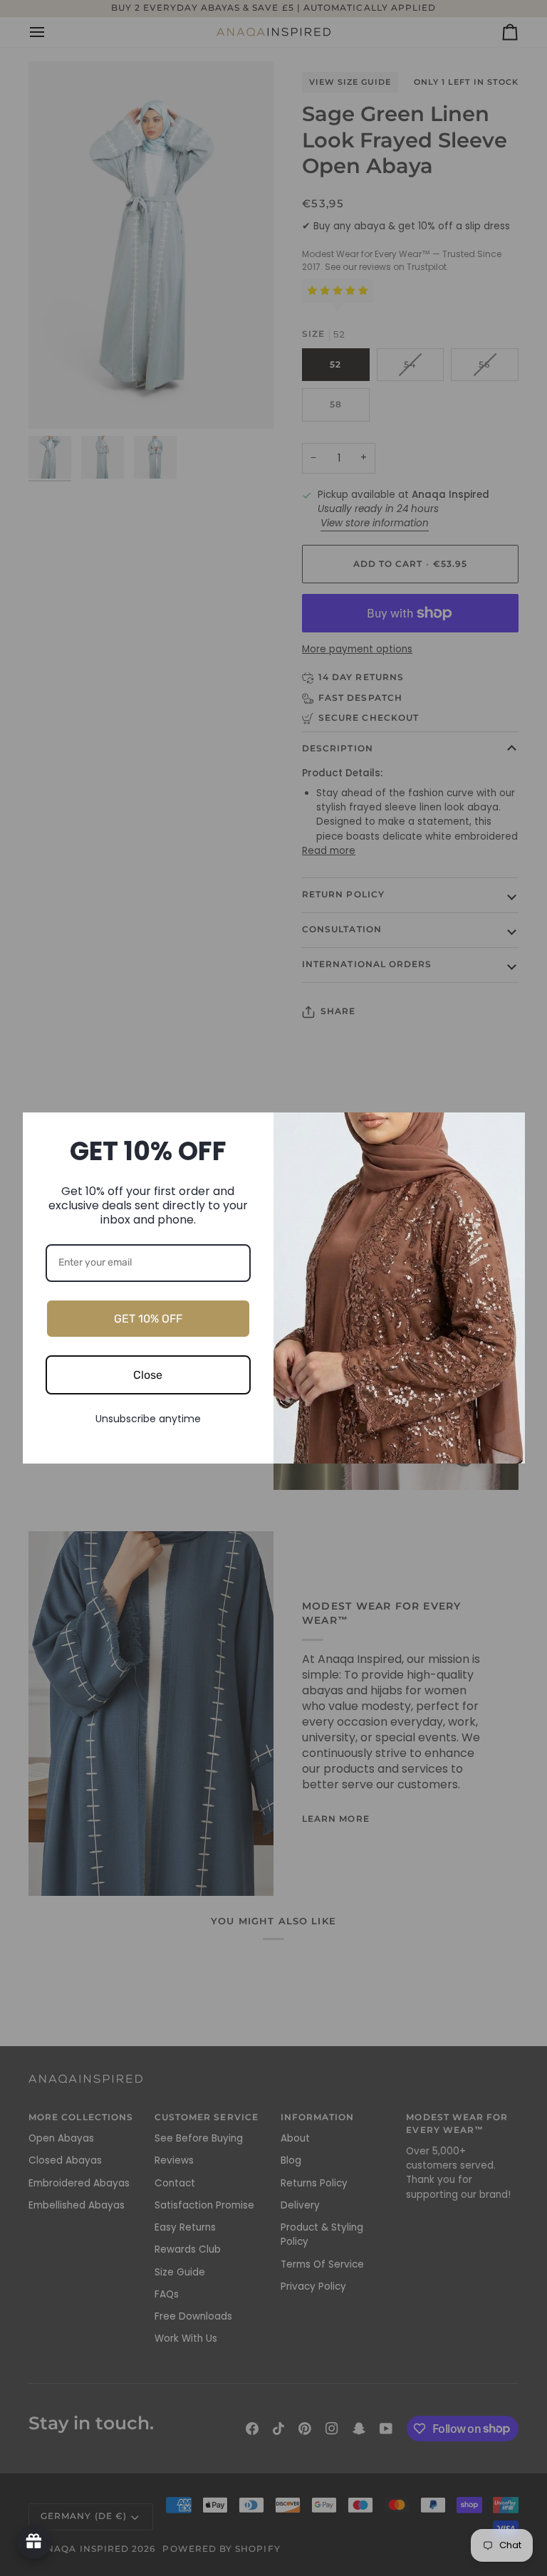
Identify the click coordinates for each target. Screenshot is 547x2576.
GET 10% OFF (148, 1319)
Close (148, 1375)
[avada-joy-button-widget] (34, 2542)
